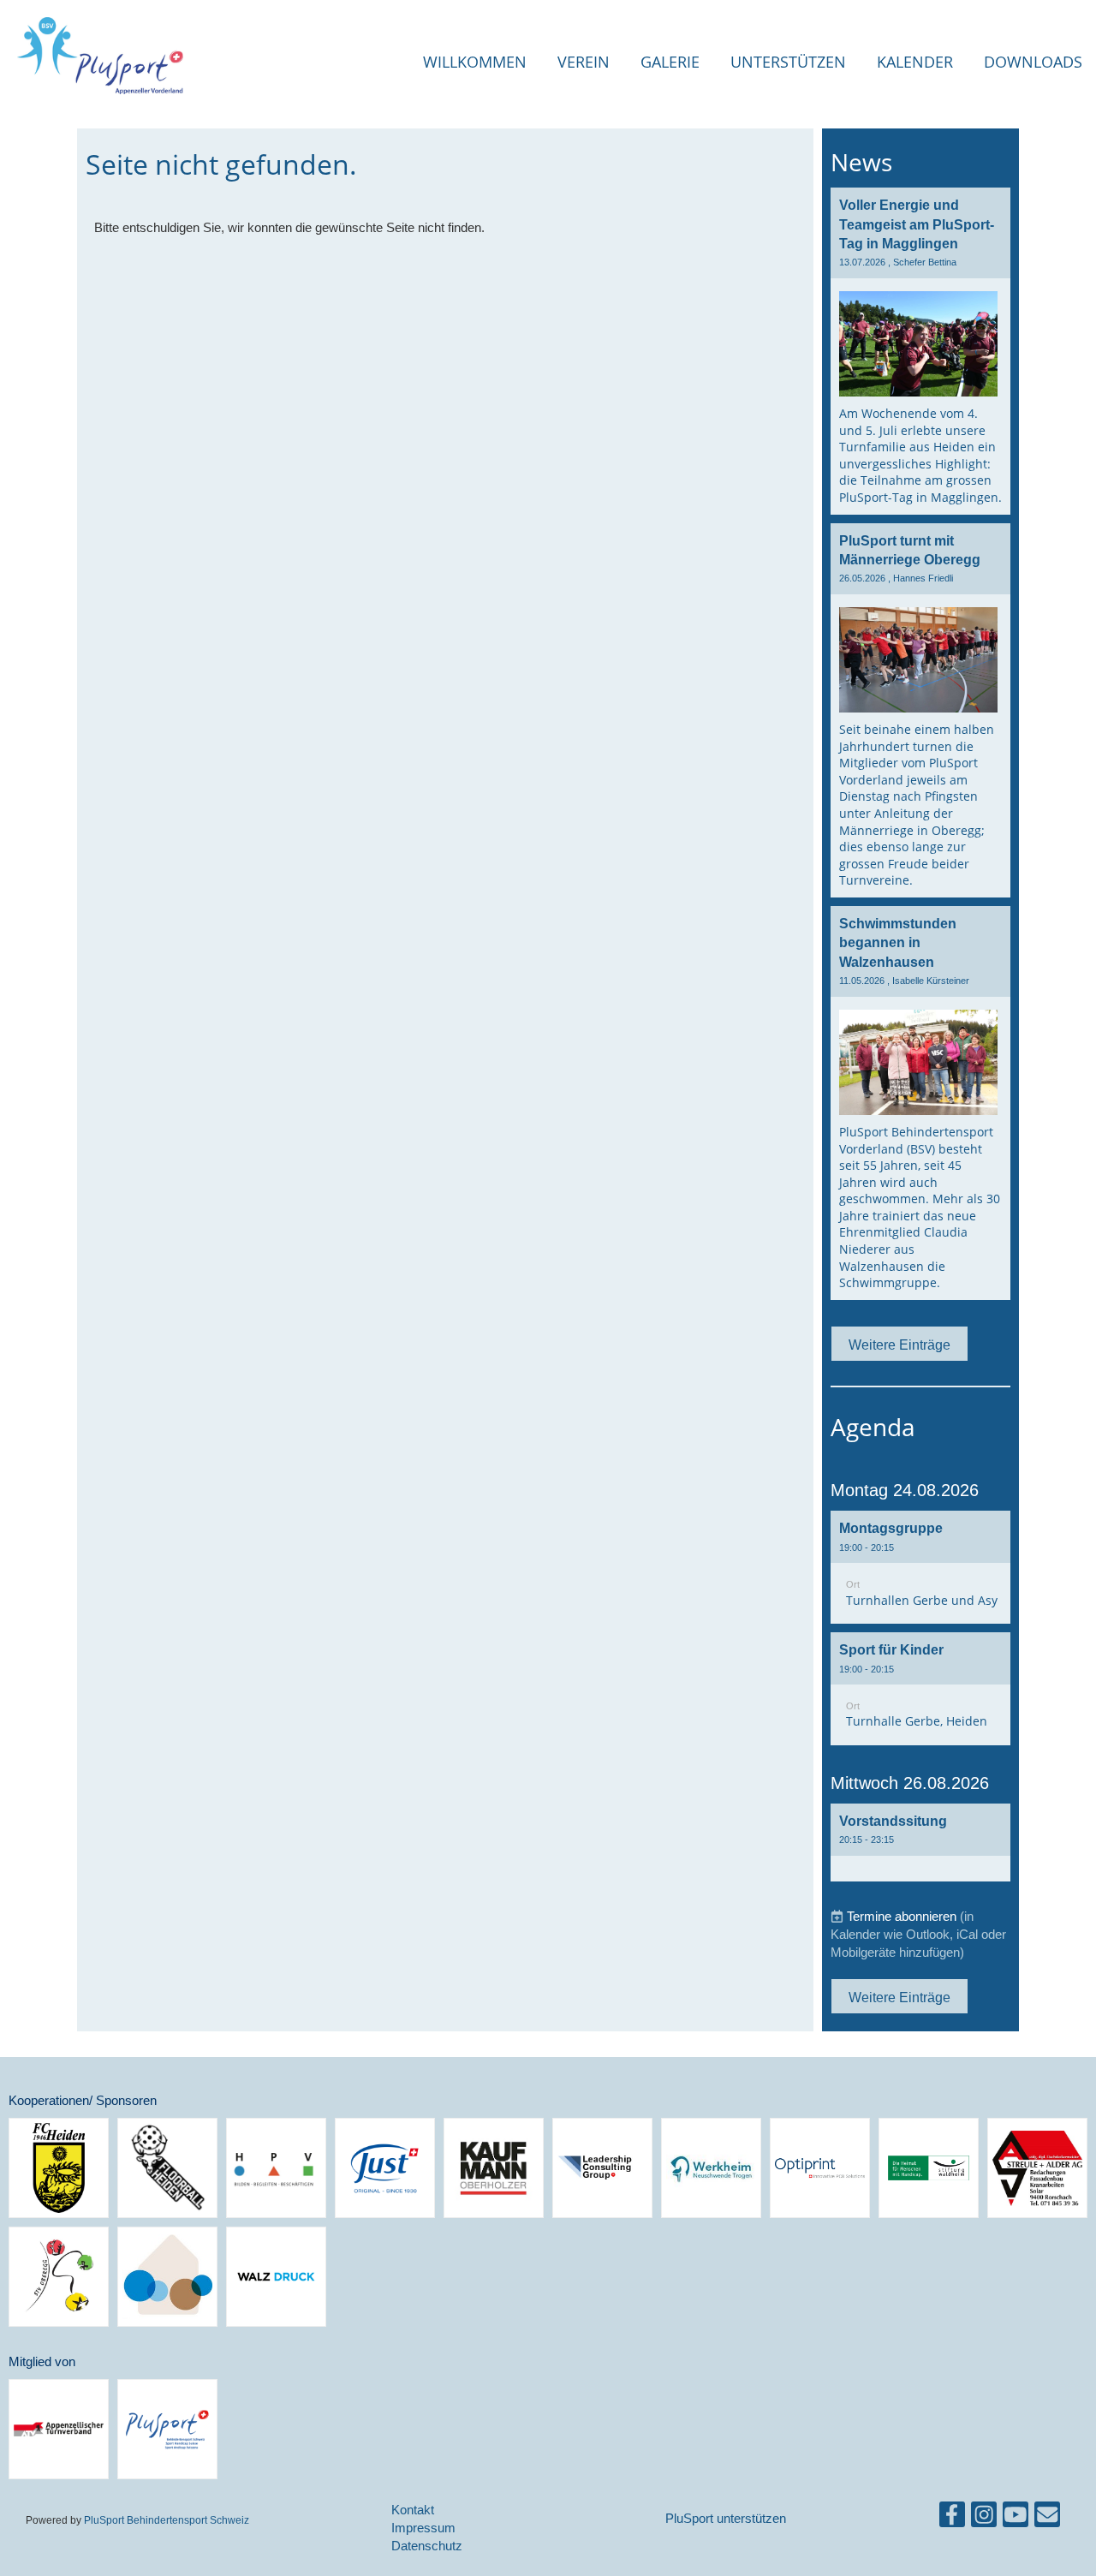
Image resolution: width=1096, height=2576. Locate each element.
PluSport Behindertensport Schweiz (167, 2520)
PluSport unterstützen (726, 2518)
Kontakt (413, 2510)
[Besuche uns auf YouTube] (1016, 2518)
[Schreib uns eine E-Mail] (1047, 2518)
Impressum (423, 2528)
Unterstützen (788, 62)
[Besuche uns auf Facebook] (952, 2518)
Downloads (1033, 62)
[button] (920, 1567)
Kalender (915, 62)
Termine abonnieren (902, 1916)
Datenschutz (427, 2546)
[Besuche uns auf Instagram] (984, 2518)
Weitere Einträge (899, 1345)
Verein (584, 62)
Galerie (670, 62)
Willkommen (475, 62)
